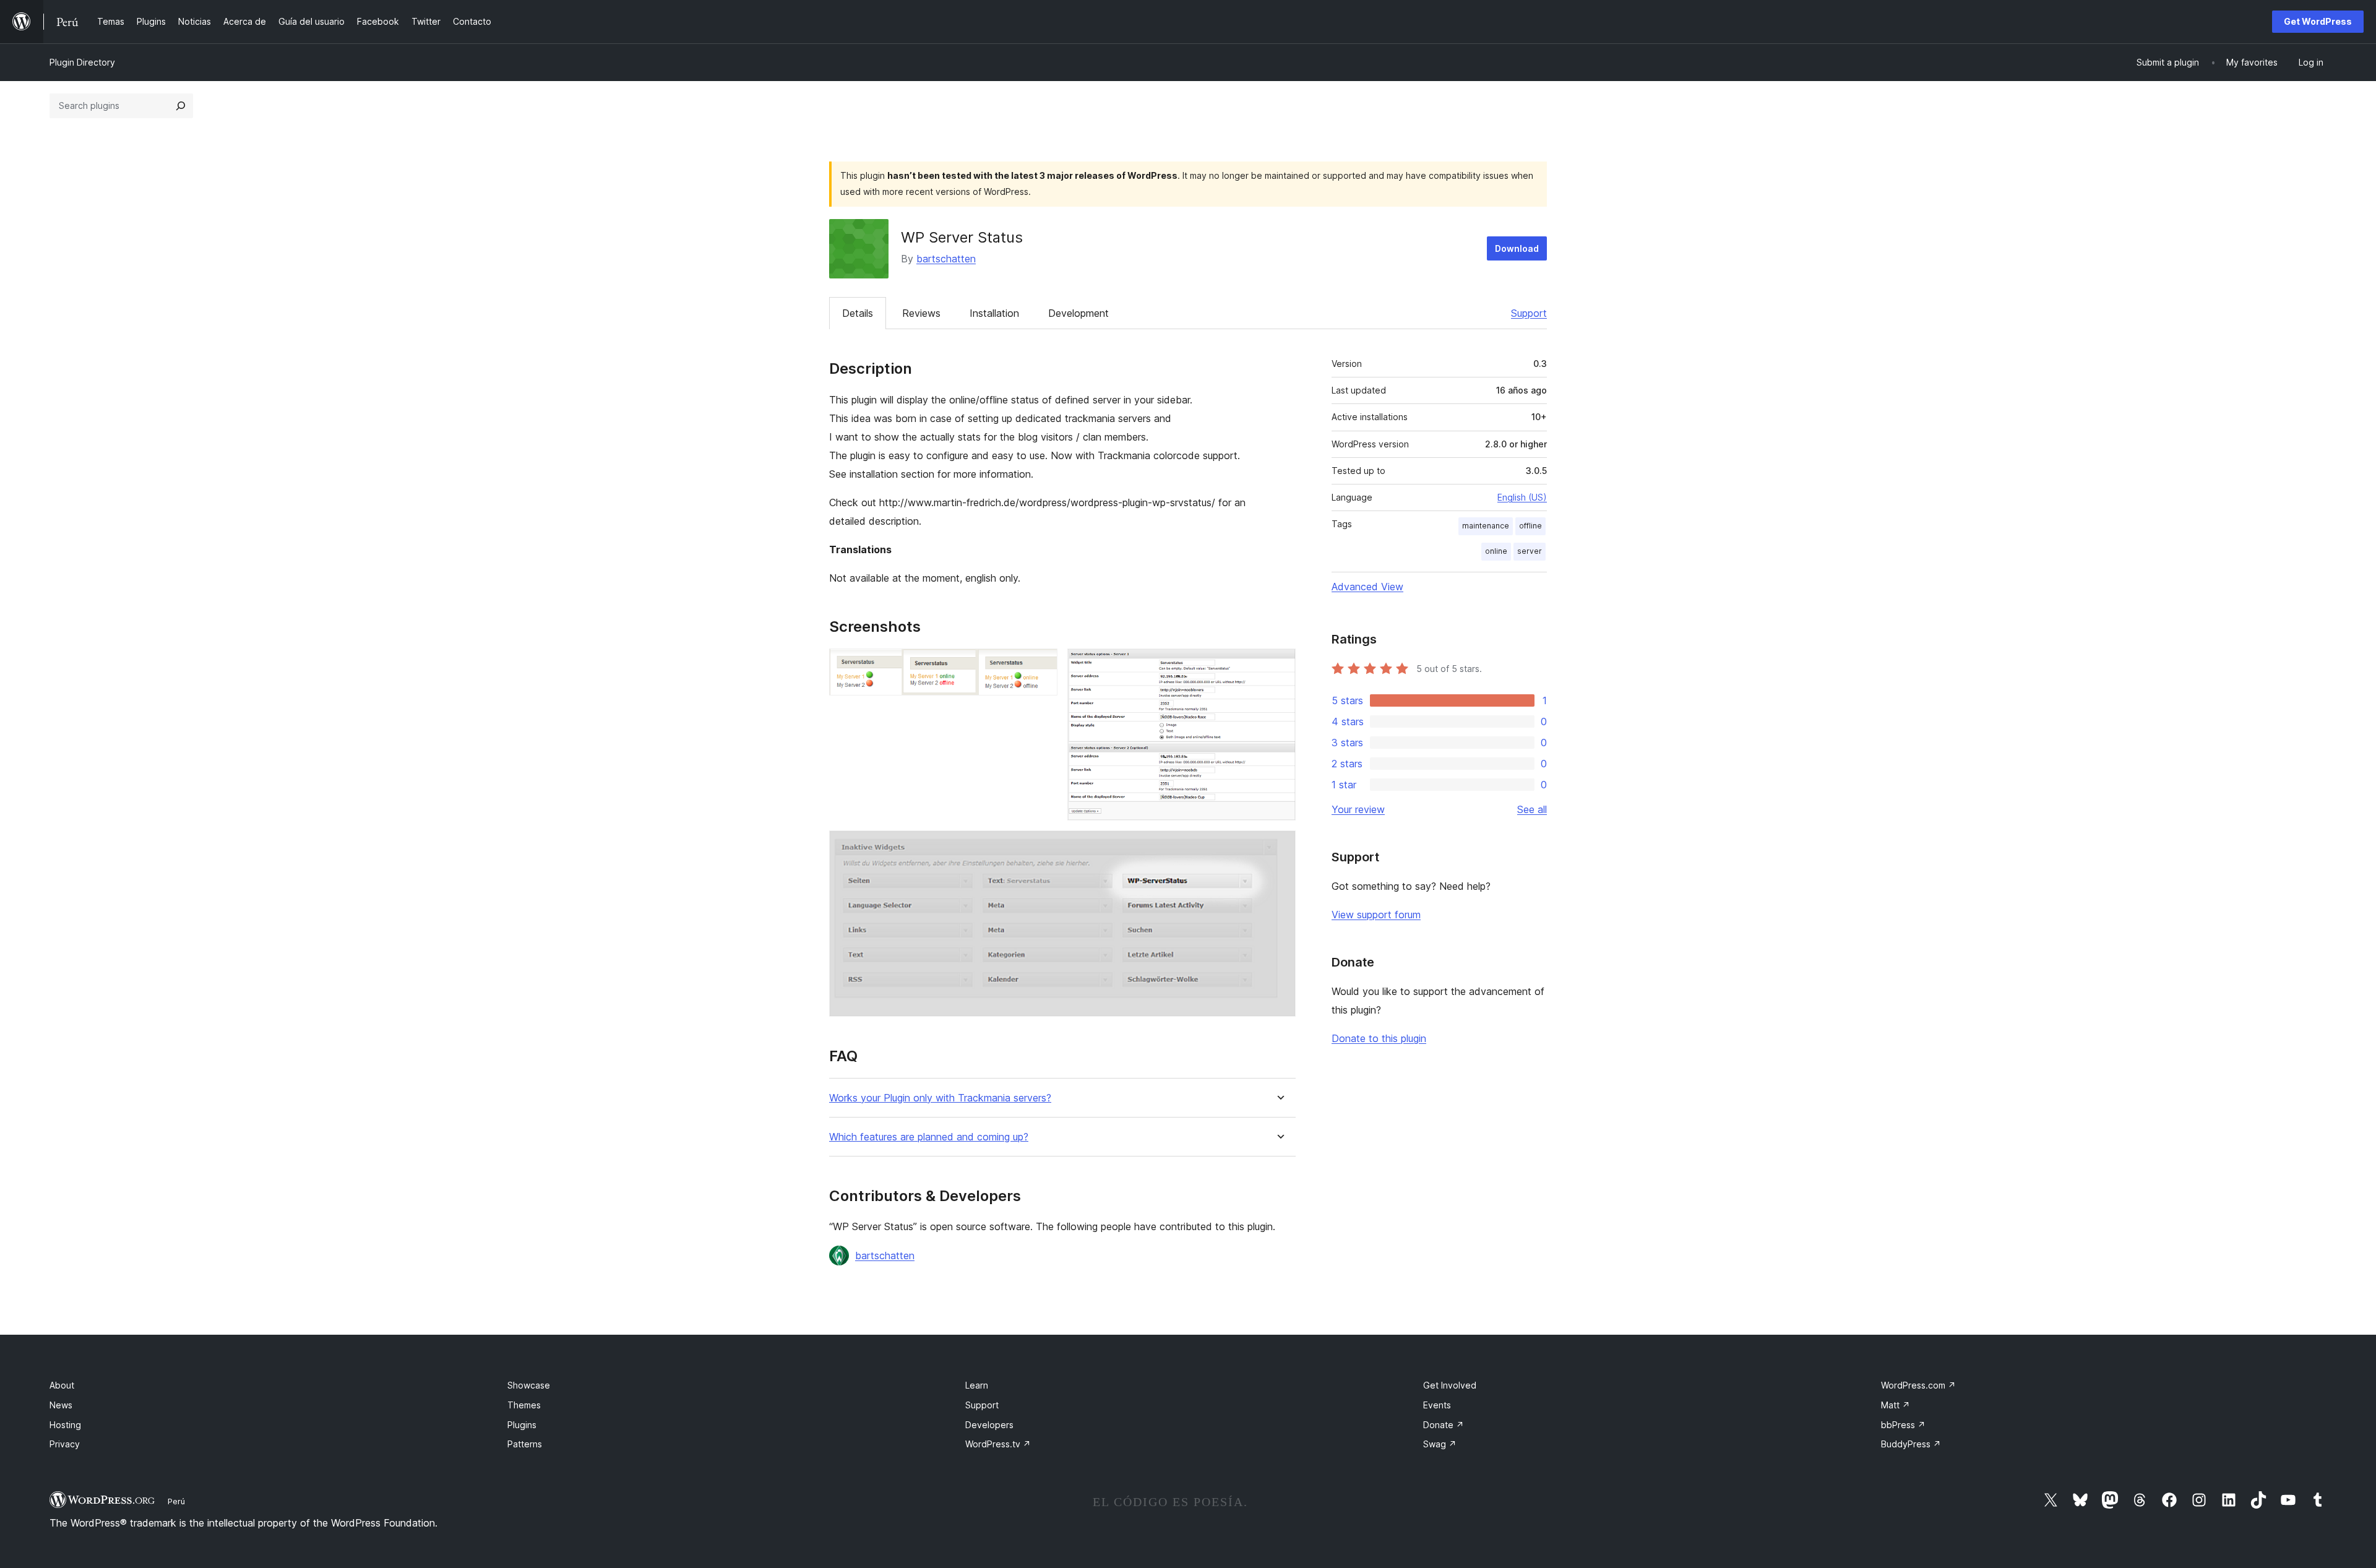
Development (1078, 313)
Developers (989, 1425)
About (62, 1385)
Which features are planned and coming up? (929, 1137)
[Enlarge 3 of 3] (1279, 847)
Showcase (529, 1385)
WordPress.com (1918, 1385)
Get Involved (1450, 1385)
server (1530, 551)
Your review (1358, 809)
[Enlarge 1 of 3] (1041, 665)
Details (858, 313)
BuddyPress (1911, 1444)
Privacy (65, 1444)
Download (1517, 248)
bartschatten (946, 259)
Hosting (65, 1425)
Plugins (522, 1425)
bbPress (1903, 1425)
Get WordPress (2318, 21)
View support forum (1376, 915)
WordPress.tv (998, 1444)
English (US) (1522, 497)
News (61, 1405)
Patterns (525, 1444)
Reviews (921, 313)
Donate (1444, 1425)
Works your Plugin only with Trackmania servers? (940, 1098)
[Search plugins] (181, 106)
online (1496, 551)
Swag (1440, 1444)
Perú (176, 1501)
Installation (994, 313)
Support (1529, 313)
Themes (524, 1405)
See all (1532, 809)
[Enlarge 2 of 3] (1279, 665)
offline (1530, 526)
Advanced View (1367, 587)
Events (1437, 1405)
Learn (977, 1385)
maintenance (1486, 526)
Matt (1896, 1405)
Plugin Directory (82, 62)
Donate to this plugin (1379, 1038)
